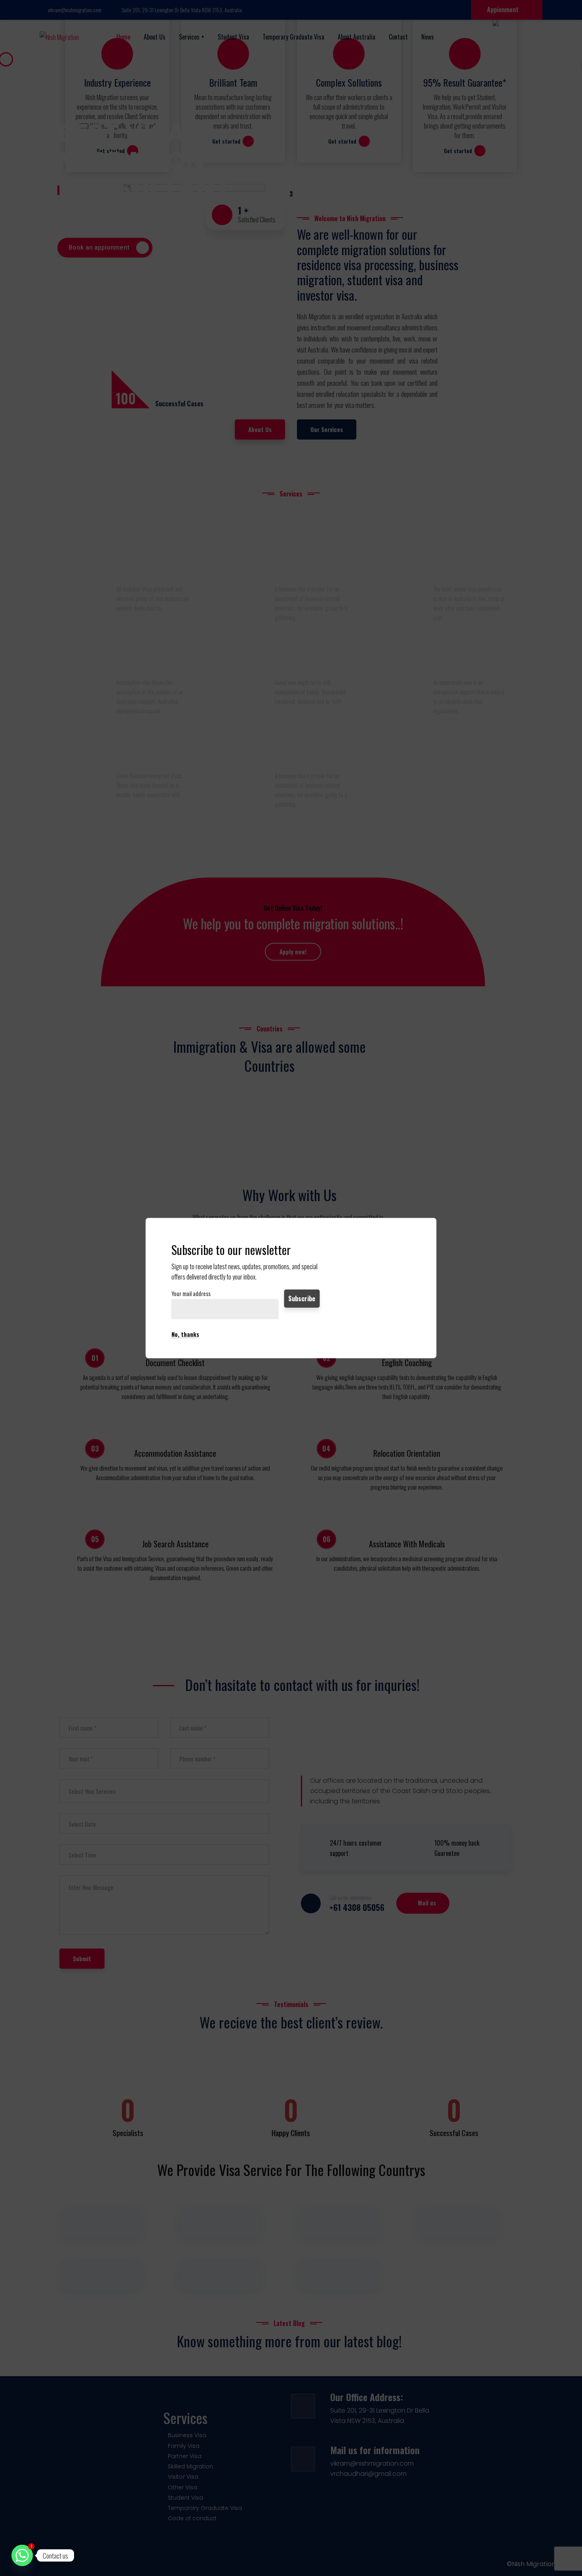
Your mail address (191, 1294)
